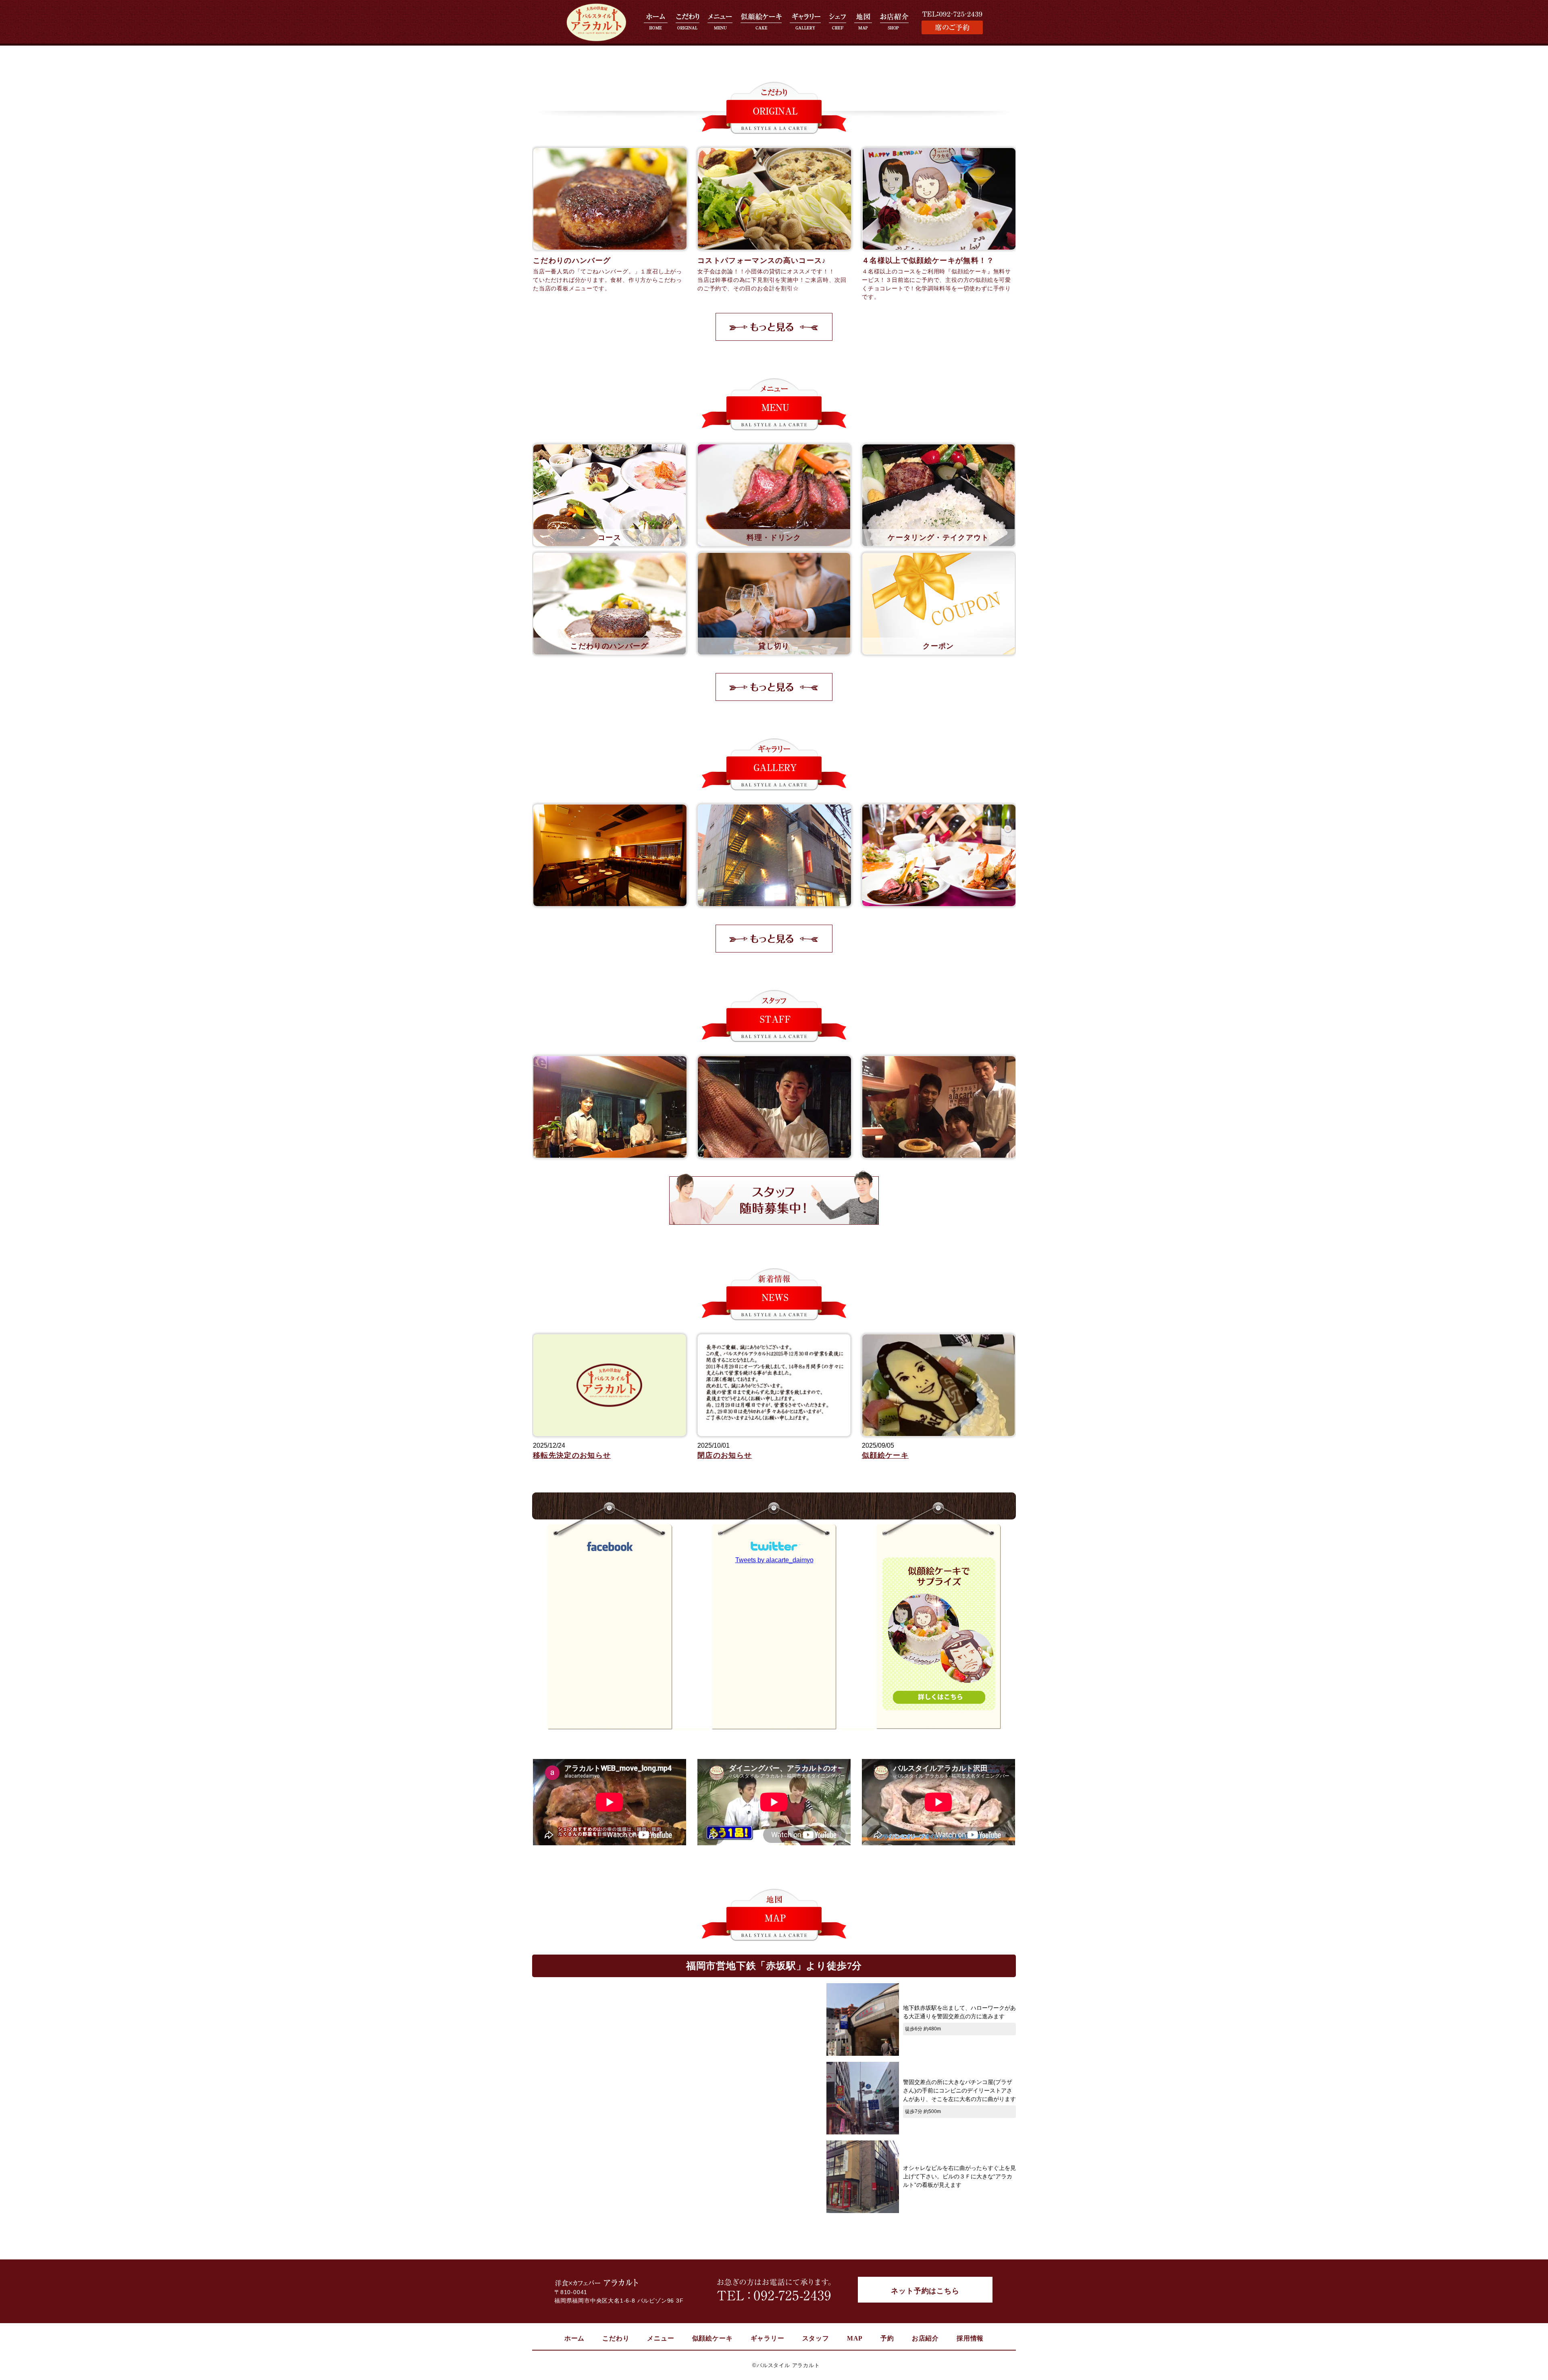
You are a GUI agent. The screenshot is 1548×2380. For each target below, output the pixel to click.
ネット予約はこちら (925, 2291)
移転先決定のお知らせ (572, 1455)
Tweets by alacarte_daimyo (774, 1560)
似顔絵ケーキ (885, 1455)
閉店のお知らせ (725, 1455)
